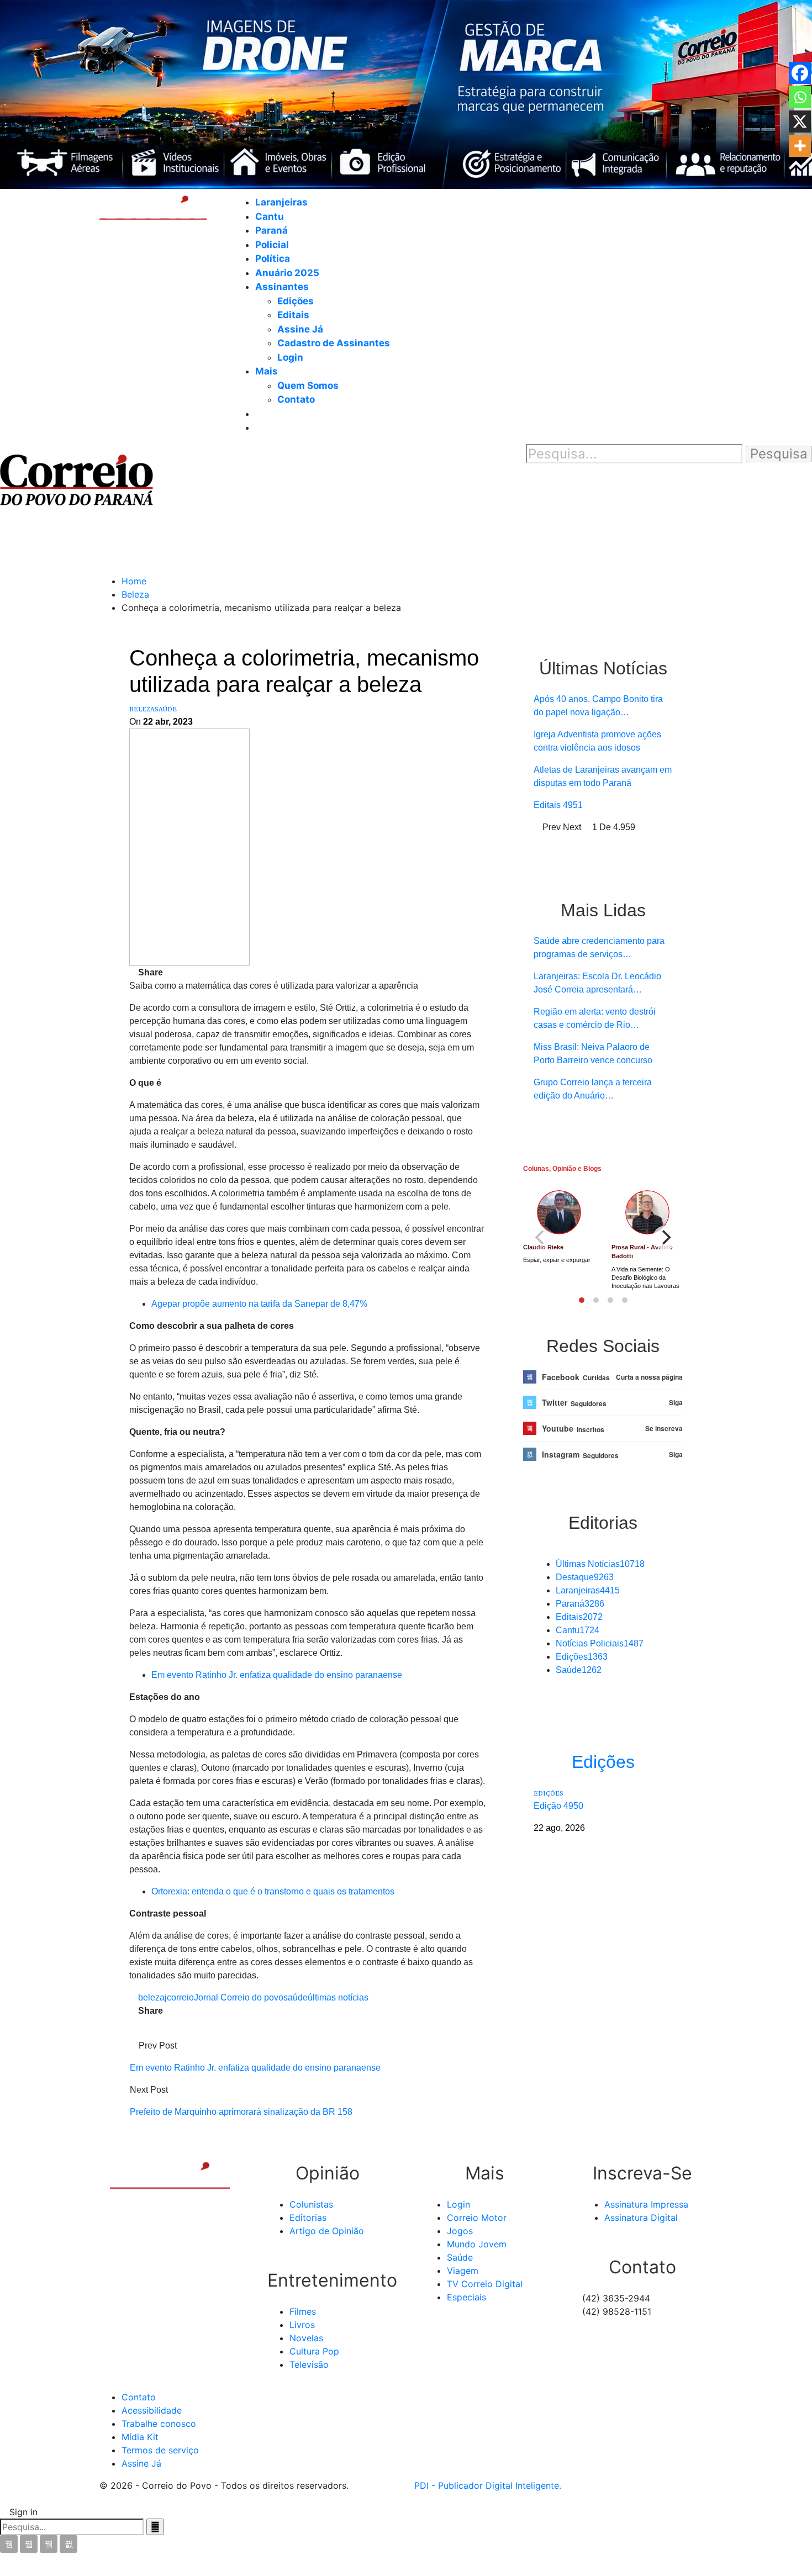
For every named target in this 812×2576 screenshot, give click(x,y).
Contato (296, 399)
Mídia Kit (140, 2437)
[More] (800, 146)
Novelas (306, 2338)
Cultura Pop (314, 2351)
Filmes (303, 2311)
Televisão (309, 2364)
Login (290, 357)
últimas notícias (338, 1997)
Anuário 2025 (287, 273)
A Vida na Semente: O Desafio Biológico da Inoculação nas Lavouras (645, 1278)
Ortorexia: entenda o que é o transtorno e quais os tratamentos (273, 1891)
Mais (267, 371)
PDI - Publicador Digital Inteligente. (488, 2485)
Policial (272, 245)
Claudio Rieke (543, 1247)
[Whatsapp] (800, 97)
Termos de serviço (160, 2450)
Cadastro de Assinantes (334, 343)
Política (273, 258)
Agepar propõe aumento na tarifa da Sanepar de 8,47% (259, 1304)
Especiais (466, 2297)
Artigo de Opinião (327, 2231)
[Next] (665, 1238)
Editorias (308, 2218)
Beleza (142, 709)
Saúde (166, 709)
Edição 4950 (558, 1806)
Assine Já (300, 329)
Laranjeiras (281, 202)
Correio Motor (477, 2218)
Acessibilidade (152, 2410)
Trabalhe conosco (159, 2424)
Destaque (585, 1577)
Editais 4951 (558, 805)
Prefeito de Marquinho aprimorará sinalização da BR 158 (241, 2112)
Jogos (460, 2231)
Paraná (271, 230)
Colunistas (311, 2204)
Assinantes (282, 287)
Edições (296, 301)
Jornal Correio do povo (239, 1997)
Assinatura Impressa (646, 2204)
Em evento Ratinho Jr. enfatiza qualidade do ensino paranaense (277, 1675)
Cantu (270, 217)
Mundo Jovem (477, 2244)
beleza (151, 1997)
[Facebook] (800, 73)
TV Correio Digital (485, 2284)
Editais (293, 315)
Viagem (463, 2271)
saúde (296, 1997)
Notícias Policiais (600, 1643)
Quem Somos (308, 386)
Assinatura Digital (641, 2218)
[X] (800, 122)
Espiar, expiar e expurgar (557, 1260)
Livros (302, 2325)
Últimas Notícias (600, 1564)
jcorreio (179, 1997)
